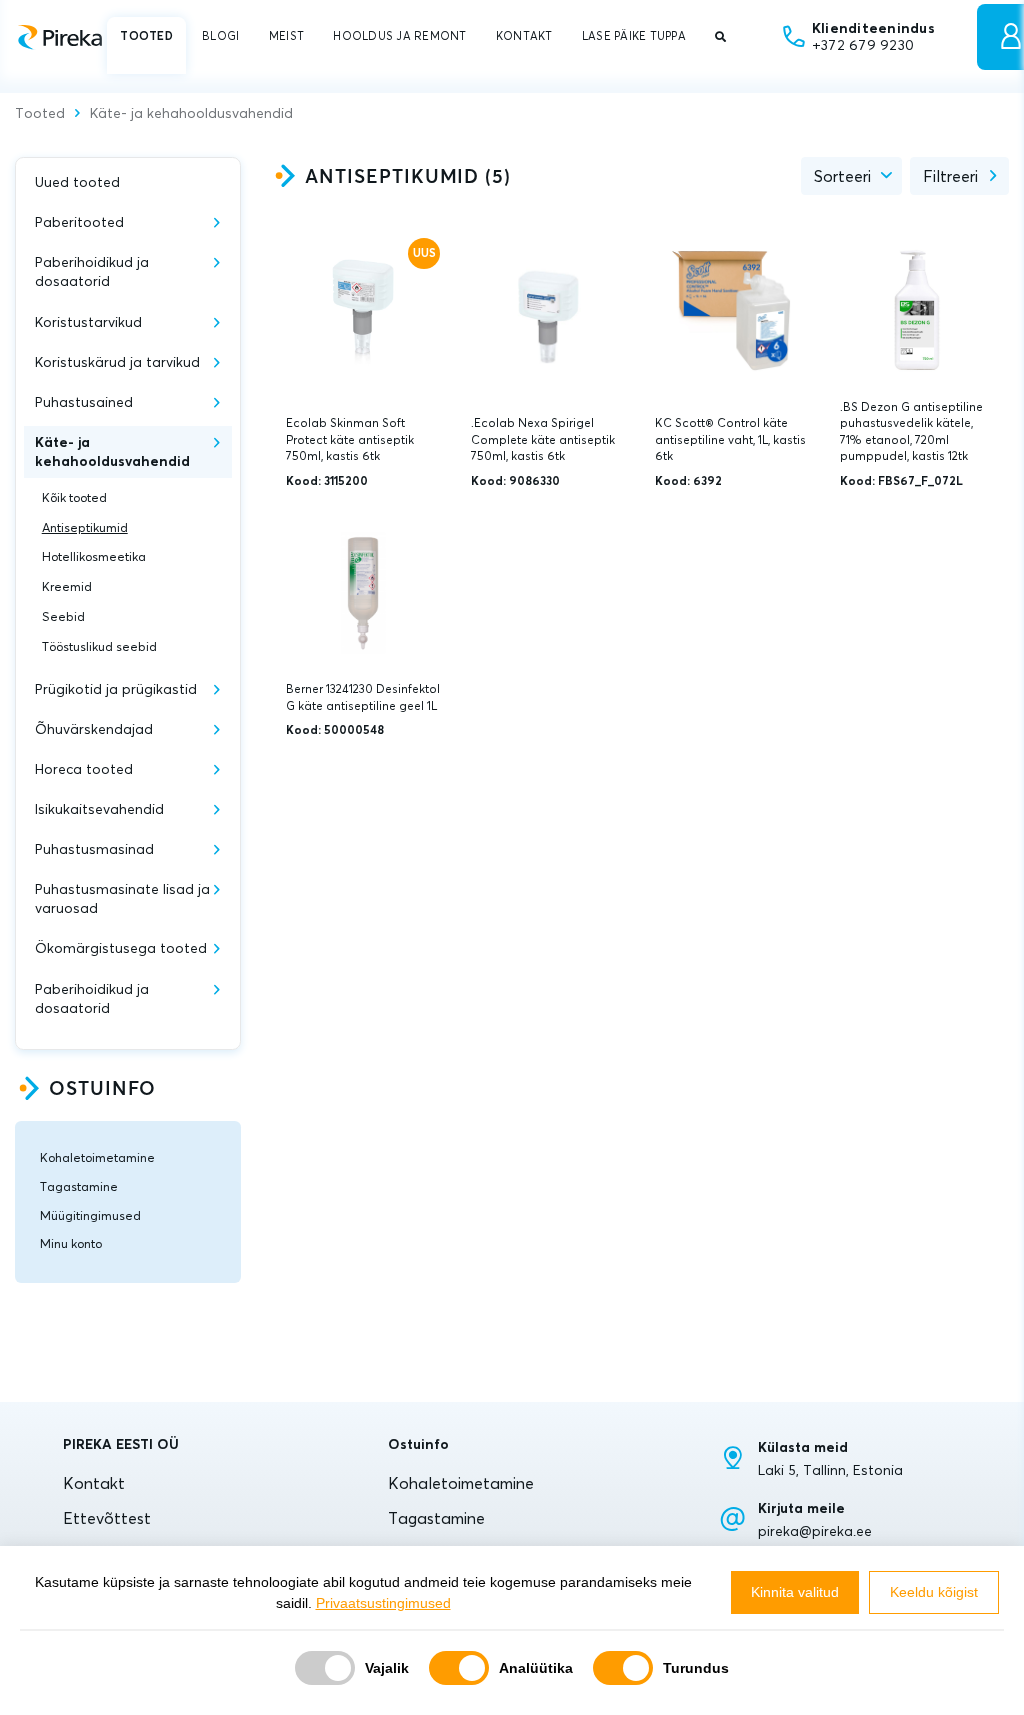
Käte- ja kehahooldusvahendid (191, 114)
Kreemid (67, 586)
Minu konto (71, 1243)
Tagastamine (79, 1186)
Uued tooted (77, 182)
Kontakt (94, 1483)
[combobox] (851, 176)
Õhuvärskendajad (94, 729)
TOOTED (146, 36)
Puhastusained (84, 402)
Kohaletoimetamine (97, 1157)
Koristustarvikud (88, 322)
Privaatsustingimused (383, 1603)
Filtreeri (950, 176)
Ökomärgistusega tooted (121, 948)
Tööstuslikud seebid (99, 646)
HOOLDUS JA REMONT (399, 36)
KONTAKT (524, 36)
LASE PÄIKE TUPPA (634, 36)
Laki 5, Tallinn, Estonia (830, 1470)
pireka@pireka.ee (815, 1531)
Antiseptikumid (85, 527)
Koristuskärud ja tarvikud (117, 362)
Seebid (63, 616)
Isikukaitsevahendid (99, 809)
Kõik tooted (74, 497)
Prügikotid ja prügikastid (116, 689)
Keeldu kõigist (934, 1592)
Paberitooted (79, 222)
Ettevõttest (107, 1518)
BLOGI (220, 36)
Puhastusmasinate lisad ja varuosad (122, 898)
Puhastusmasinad (94, 849)
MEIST (286, 36)
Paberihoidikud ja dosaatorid (92, 271)
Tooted (40, 114)
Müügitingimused (90, 1215)
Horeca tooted (84, 769)
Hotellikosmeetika (94, 556)
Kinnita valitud (795, 1592)
